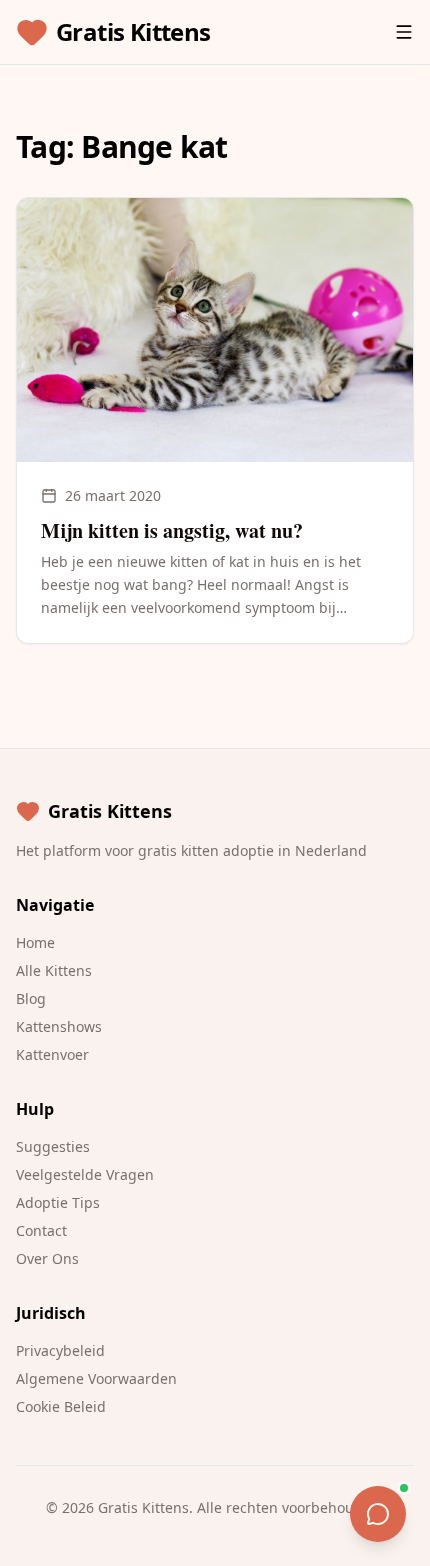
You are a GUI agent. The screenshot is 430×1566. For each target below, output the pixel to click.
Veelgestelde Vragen (85, 1174)
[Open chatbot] (378, 1514)
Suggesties (53, 1146)
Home (35, 942)
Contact (41, 1230)
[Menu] (404, 32)
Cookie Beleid (61, 1406)
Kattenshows (59, 1026)
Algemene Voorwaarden (96, 1378)
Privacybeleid (60, 1350)
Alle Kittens (54, 970)
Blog (31, 998)
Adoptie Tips (58, 1202)
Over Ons (47, 1258)
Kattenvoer (52, 1054)
